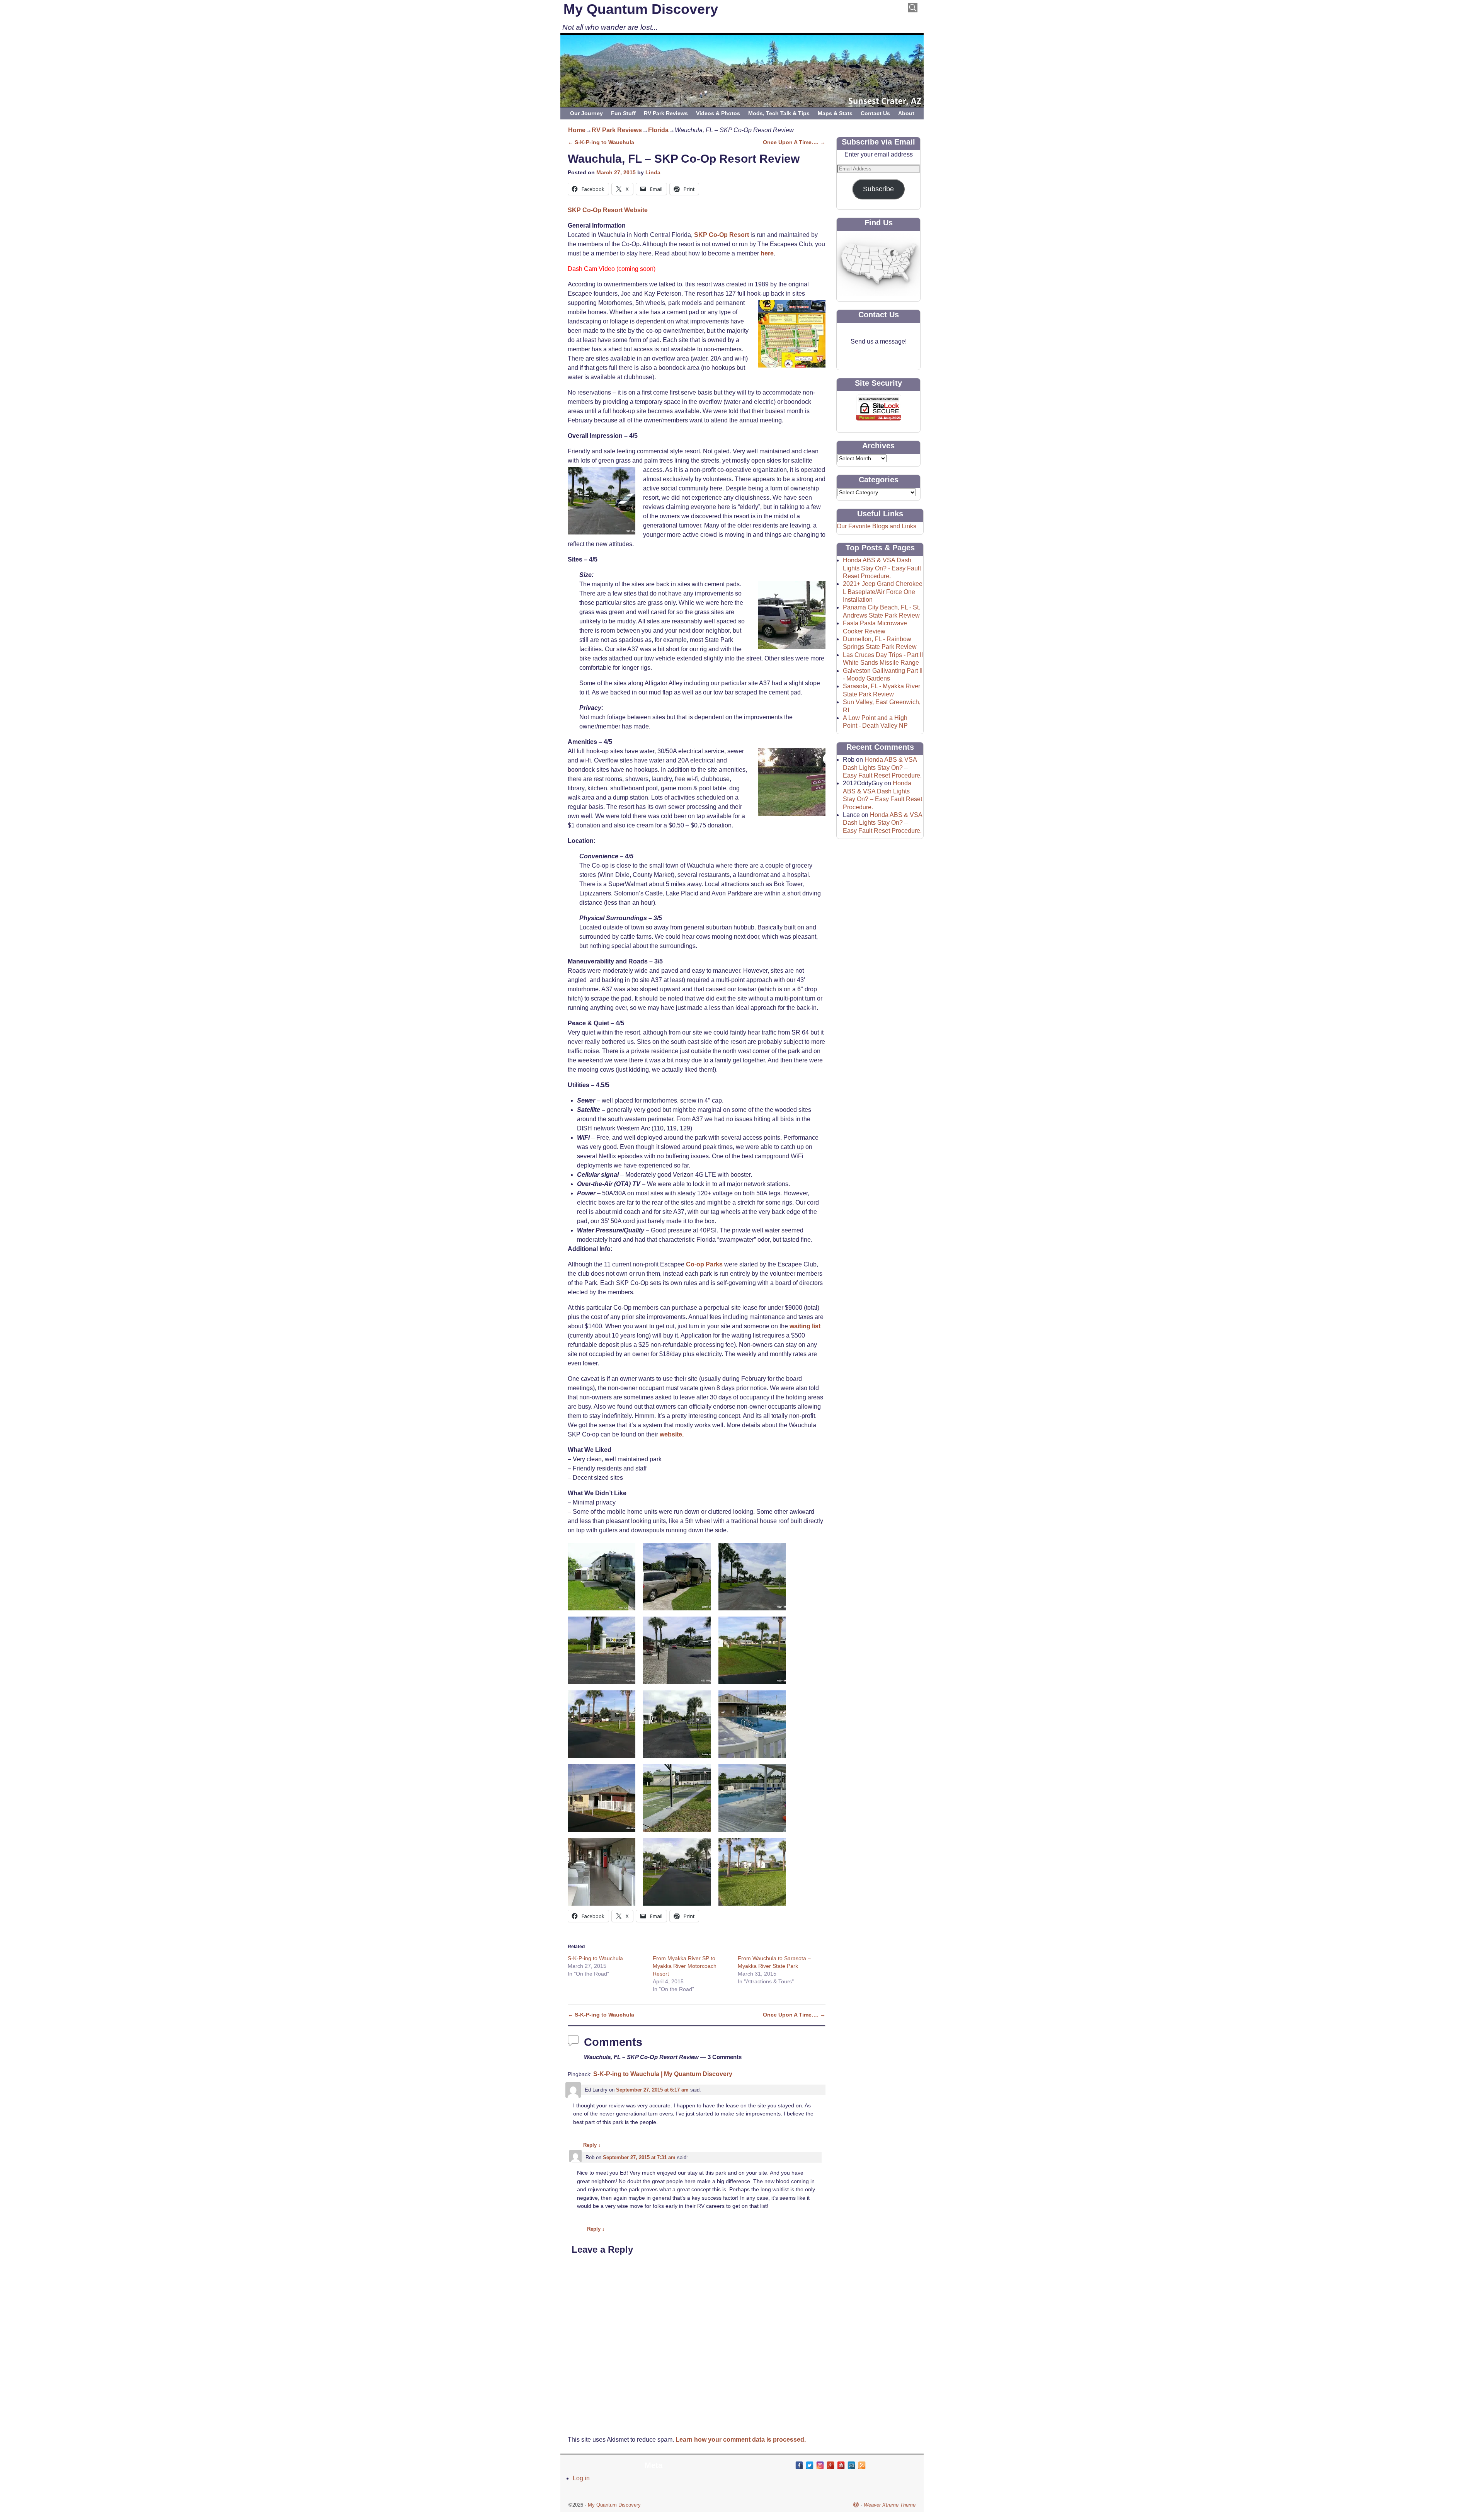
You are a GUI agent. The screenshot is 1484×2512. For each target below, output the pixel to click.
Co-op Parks (704, 1264)
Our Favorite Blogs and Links (876, 526)
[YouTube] (841, 2465)
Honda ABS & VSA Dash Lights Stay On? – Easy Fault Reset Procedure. (882, 768)
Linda (653, 172)
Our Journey (586, 113)
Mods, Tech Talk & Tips (779, 113)
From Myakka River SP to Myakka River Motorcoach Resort (685, 1966)
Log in (581, 2478)
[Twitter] (810, 2465)
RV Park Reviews (666, 113)
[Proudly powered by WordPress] (856, 2505)
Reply (592, 2145)
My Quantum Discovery (641, 9)
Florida (658, 130)
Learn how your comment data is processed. (741, 2440)
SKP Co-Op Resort (722, 235)
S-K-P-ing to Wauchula (601, 142)
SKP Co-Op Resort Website (608, 210)
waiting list (805, 1326)
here (767, 253)
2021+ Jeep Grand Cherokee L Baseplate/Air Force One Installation (883, 592)
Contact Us (875, 113)
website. (672, 1434)
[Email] (851, 2465)
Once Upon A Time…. (794, 142)
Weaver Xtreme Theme (890, 2505)
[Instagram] (820, 2465)
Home (577, 130)
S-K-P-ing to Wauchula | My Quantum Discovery (663, 2074)
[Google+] (830, 2465)
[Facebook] (799, 2465)
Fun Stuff (623, 113)
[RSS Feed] (862, 2465)
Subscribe (878, 189)
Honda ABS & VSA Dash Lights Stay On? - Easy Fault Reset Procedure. (882, 568)
